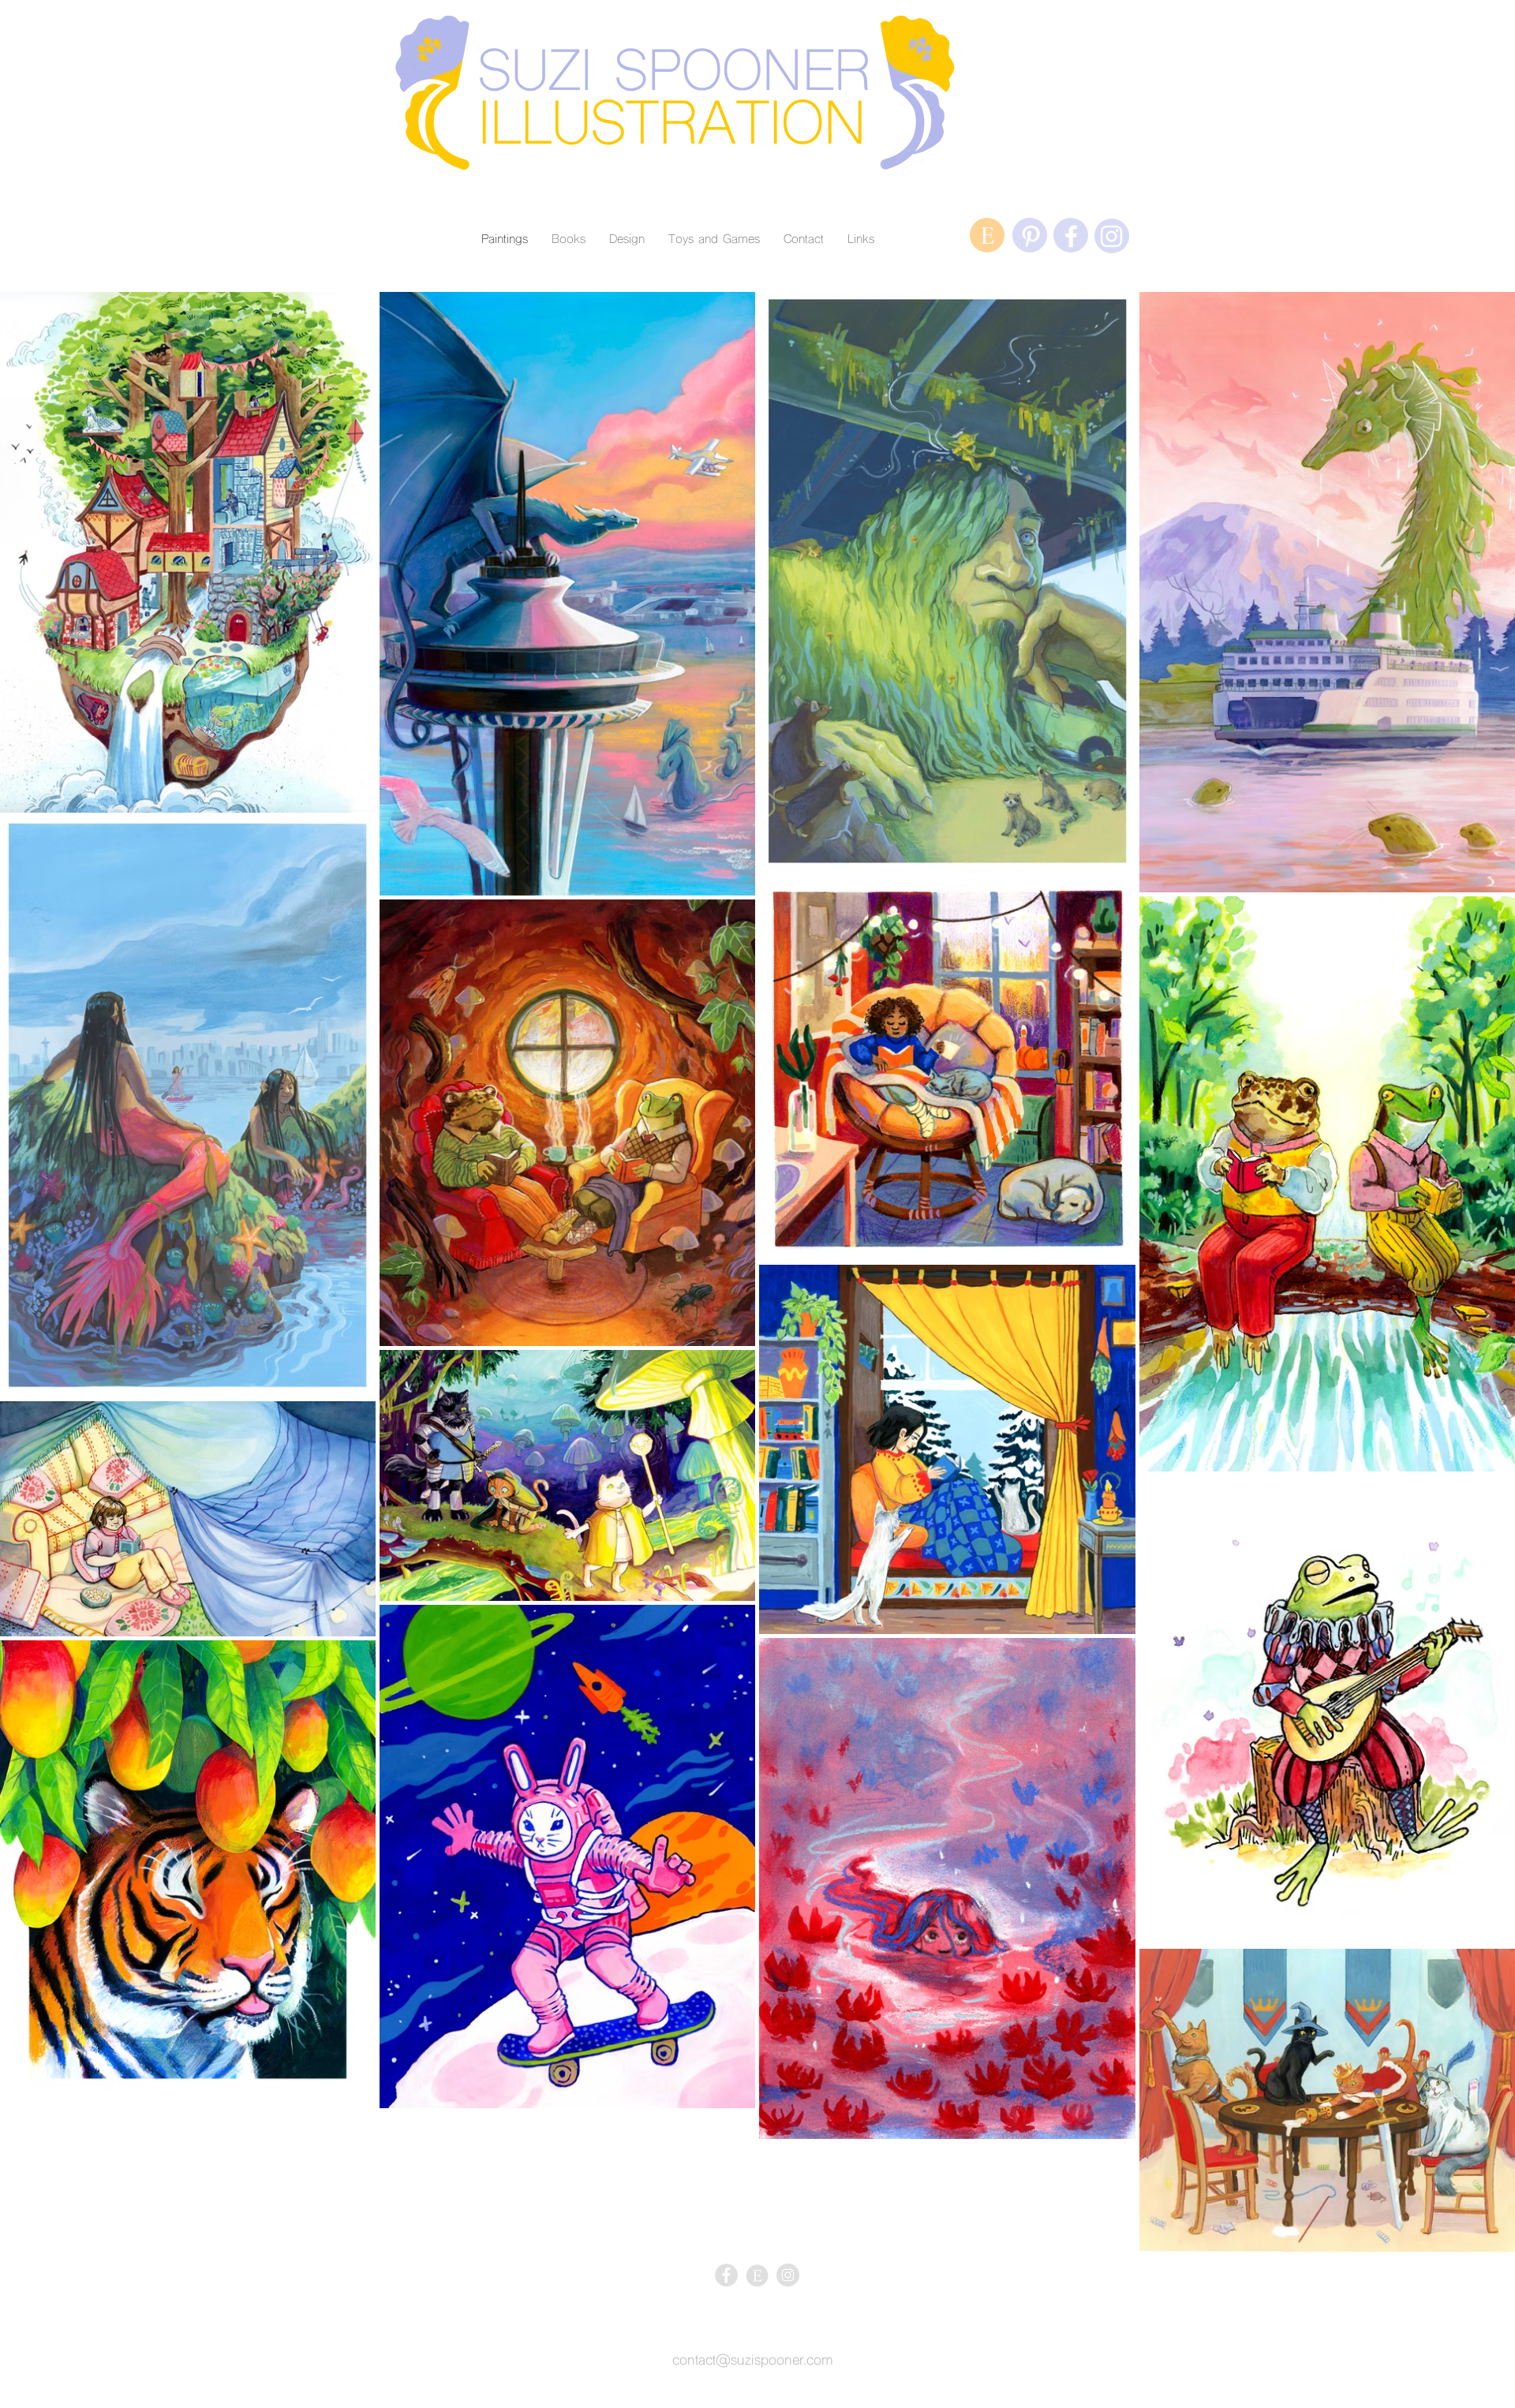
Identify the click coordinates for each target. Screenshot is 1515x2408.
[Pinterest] (1031, 236)
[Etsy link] (757, 2275)
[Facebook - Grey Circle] (726, 2275)
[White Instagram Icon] (1111, 236)
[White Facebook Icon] (1071, 236)
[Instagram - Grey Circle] (788, 2275)
